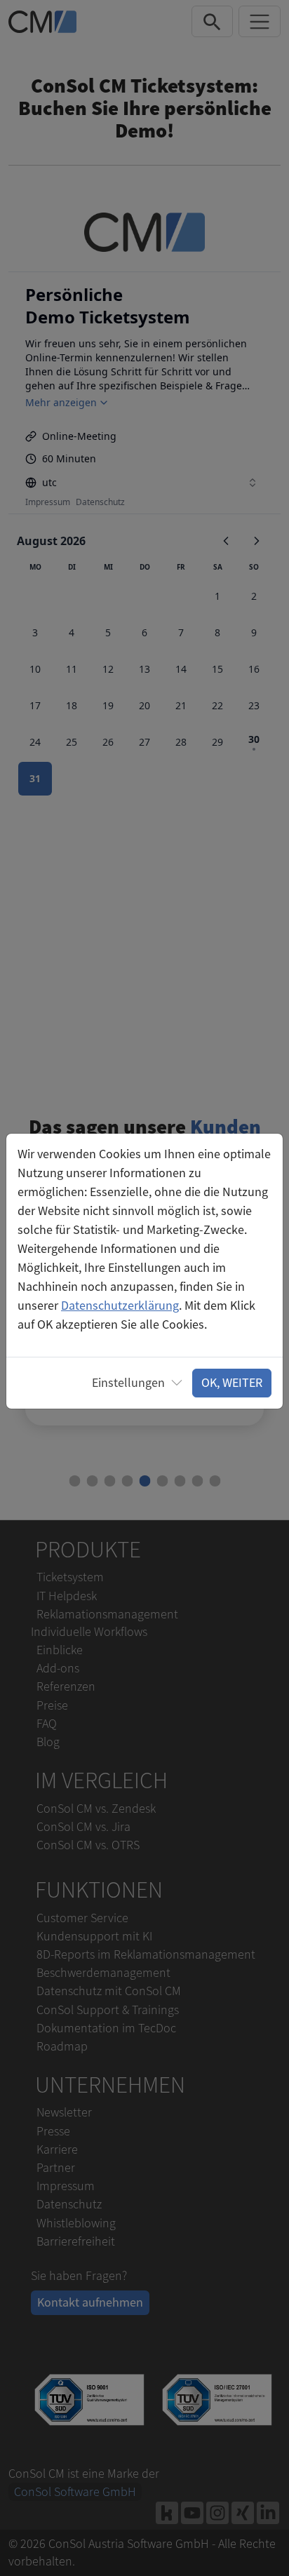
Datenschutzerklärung (120, 1306)
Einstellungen (128, 1383)
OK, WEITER (232, 1383)
